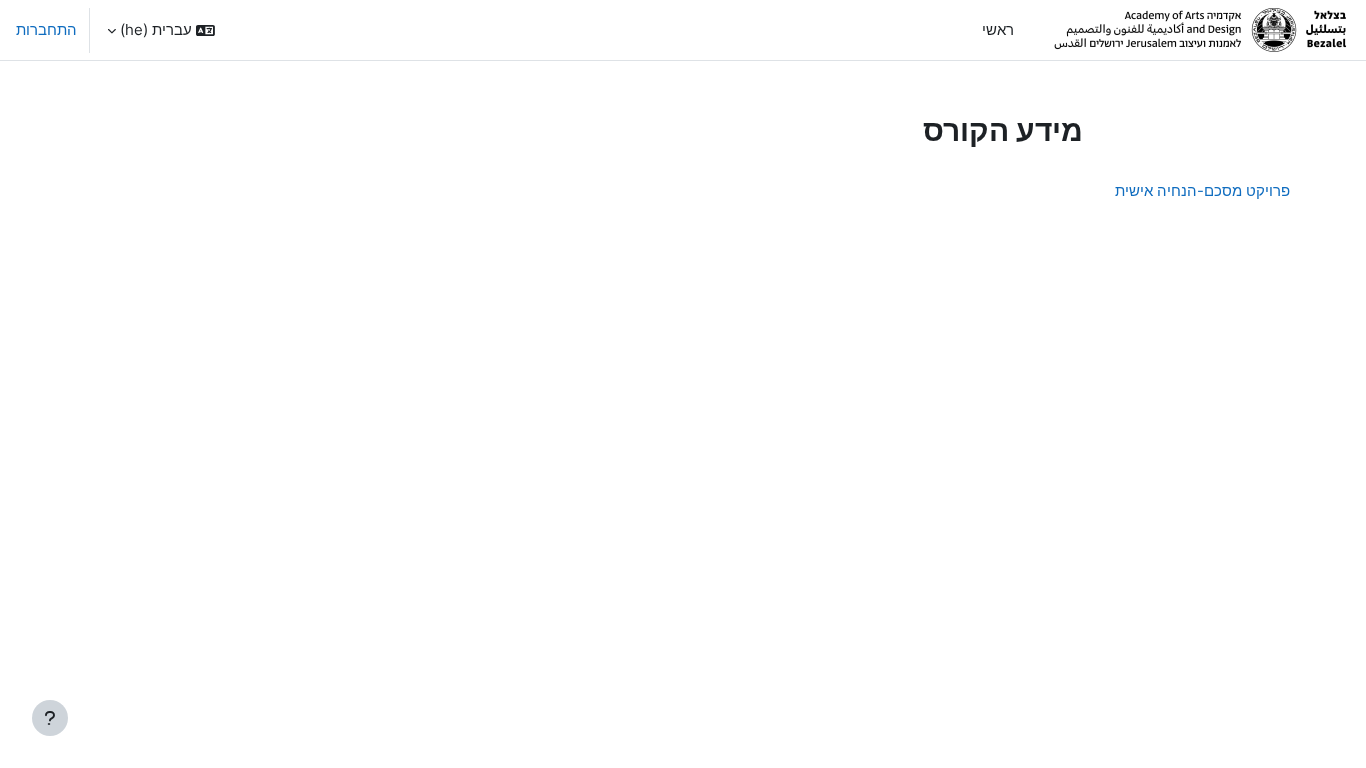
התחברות (46, 29)
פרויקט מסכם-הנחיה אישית (1202, 190)
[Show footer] (50, 718)
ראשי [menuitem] (998, 29)
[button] (161, 30)
